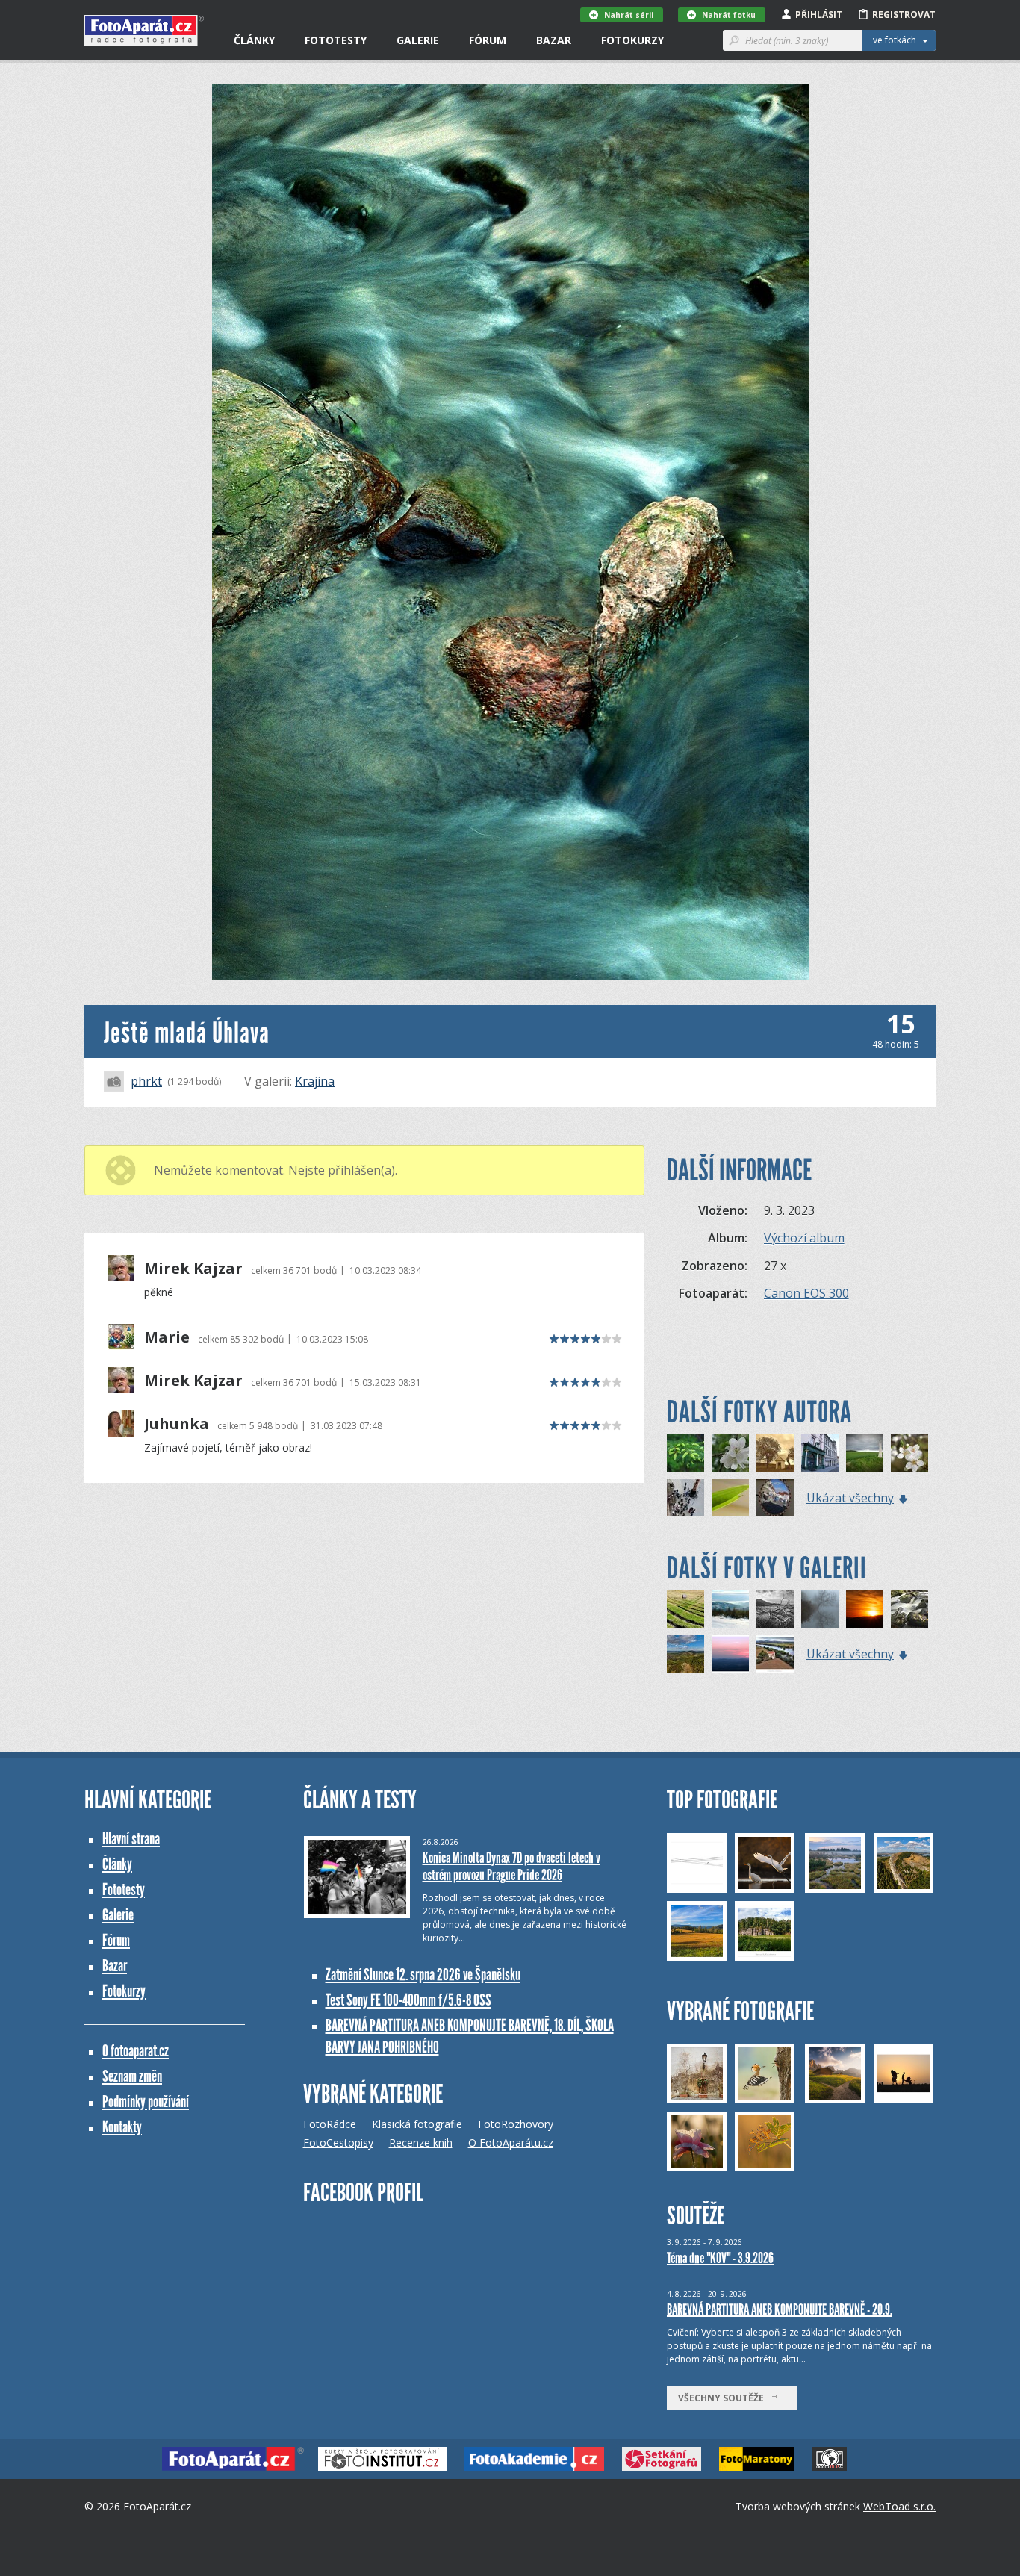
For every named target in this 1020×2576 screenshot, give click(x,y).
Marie (167, 1337)
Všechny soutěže (724, 2398)
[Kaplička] (775, 1453)
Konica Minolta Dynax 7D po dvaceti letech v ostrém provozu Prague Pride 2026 (511, 1866)
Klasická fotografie (417, 2124)
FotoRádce (330, 2124)
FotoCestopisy (338, 2143)
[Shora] (685, 1498)
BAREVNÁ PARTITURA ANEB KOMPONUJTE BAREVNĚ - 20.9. (780, 2309)
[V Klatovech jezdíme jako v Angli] (775, 1498)
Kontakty (122, 2127)
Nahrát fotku (729, 15)
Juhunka (177, 1424)
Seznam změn (132, 2076)
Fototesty (336, 40)
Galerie (418, 40)
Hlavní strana (131, 1839)
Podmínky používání (146, 2101)
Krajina (315, 1081)
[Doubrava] (909, 1609)
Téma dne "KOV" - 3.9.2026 (720, 2258)
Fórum (488, 40)
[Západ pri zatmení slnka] (865, 1609)
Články (254, 40)
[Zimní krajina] (730, 1609)
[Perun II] (775, 1609)
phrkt (146, 1081)
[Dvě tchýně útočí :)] (730, 1498)
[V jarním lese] (685, 1453)
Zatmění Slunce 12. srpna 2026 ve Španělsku (423, 1975)
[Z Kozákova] (730, 1654)
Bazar (554, 40)
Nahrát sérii (629, 15)
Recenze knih (421, 2143)
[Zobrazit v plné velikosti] (510, 532)
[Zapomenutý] (685, 1609)
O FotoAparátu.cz (511, 2143)
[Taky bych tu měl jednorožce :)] (820, 1453)
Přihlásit (819, 15)
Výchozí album (804, 1238)
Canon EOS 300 (806, 1293)
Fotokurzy (632, 40)
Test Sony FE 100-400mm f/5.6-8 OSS (408, 2000)
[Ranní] (820, 1609)
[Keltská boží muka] (865, 1453)
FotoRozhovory (516, 2124)
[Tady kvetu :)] (730, 1453)
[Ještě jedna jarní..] (909, 1453)
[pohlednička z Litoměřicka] (775, 1654)
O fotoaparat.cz (136, 2051)
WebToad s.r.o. (899, 2506)
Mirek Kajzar (193, 1269)
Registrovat (904, 15)
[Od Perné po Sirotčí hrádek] (685, 1654)
